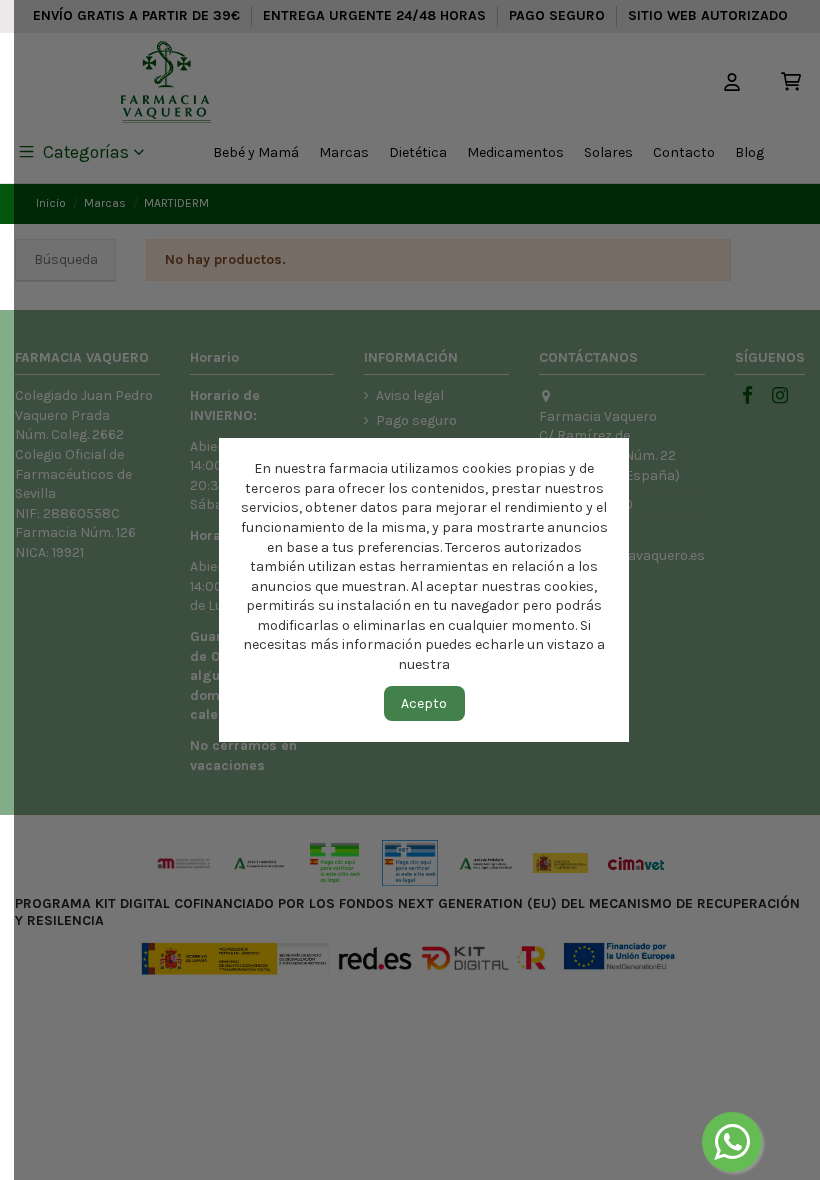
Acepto (424, 703)
